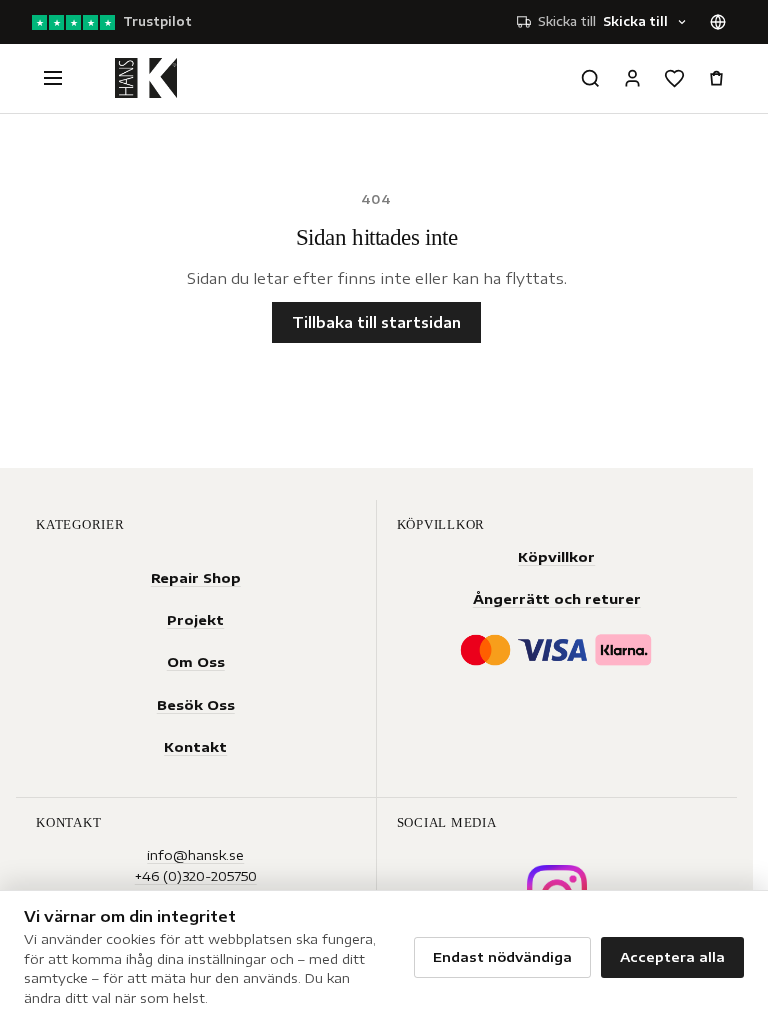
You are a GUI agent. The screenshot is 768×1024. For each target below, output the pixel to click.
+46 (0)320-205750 (196, 875)
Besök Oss (196, 704)
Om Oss (196, 661)
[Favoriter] (674, 78)
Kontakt (195, 746)
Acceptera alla (672, 957)
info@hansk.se (195, 854)
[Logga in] (632, 78)
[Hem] (146, 78)
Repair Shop (196, 577)
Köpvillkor (556, 556)
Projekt (195, 619)
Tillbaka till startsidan (376, 322)
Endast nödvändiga (502, 957)
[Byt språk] (718, 22)
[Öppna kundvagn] (716, 78)
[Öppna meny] (53, 78)
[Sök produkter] (590, 78)
